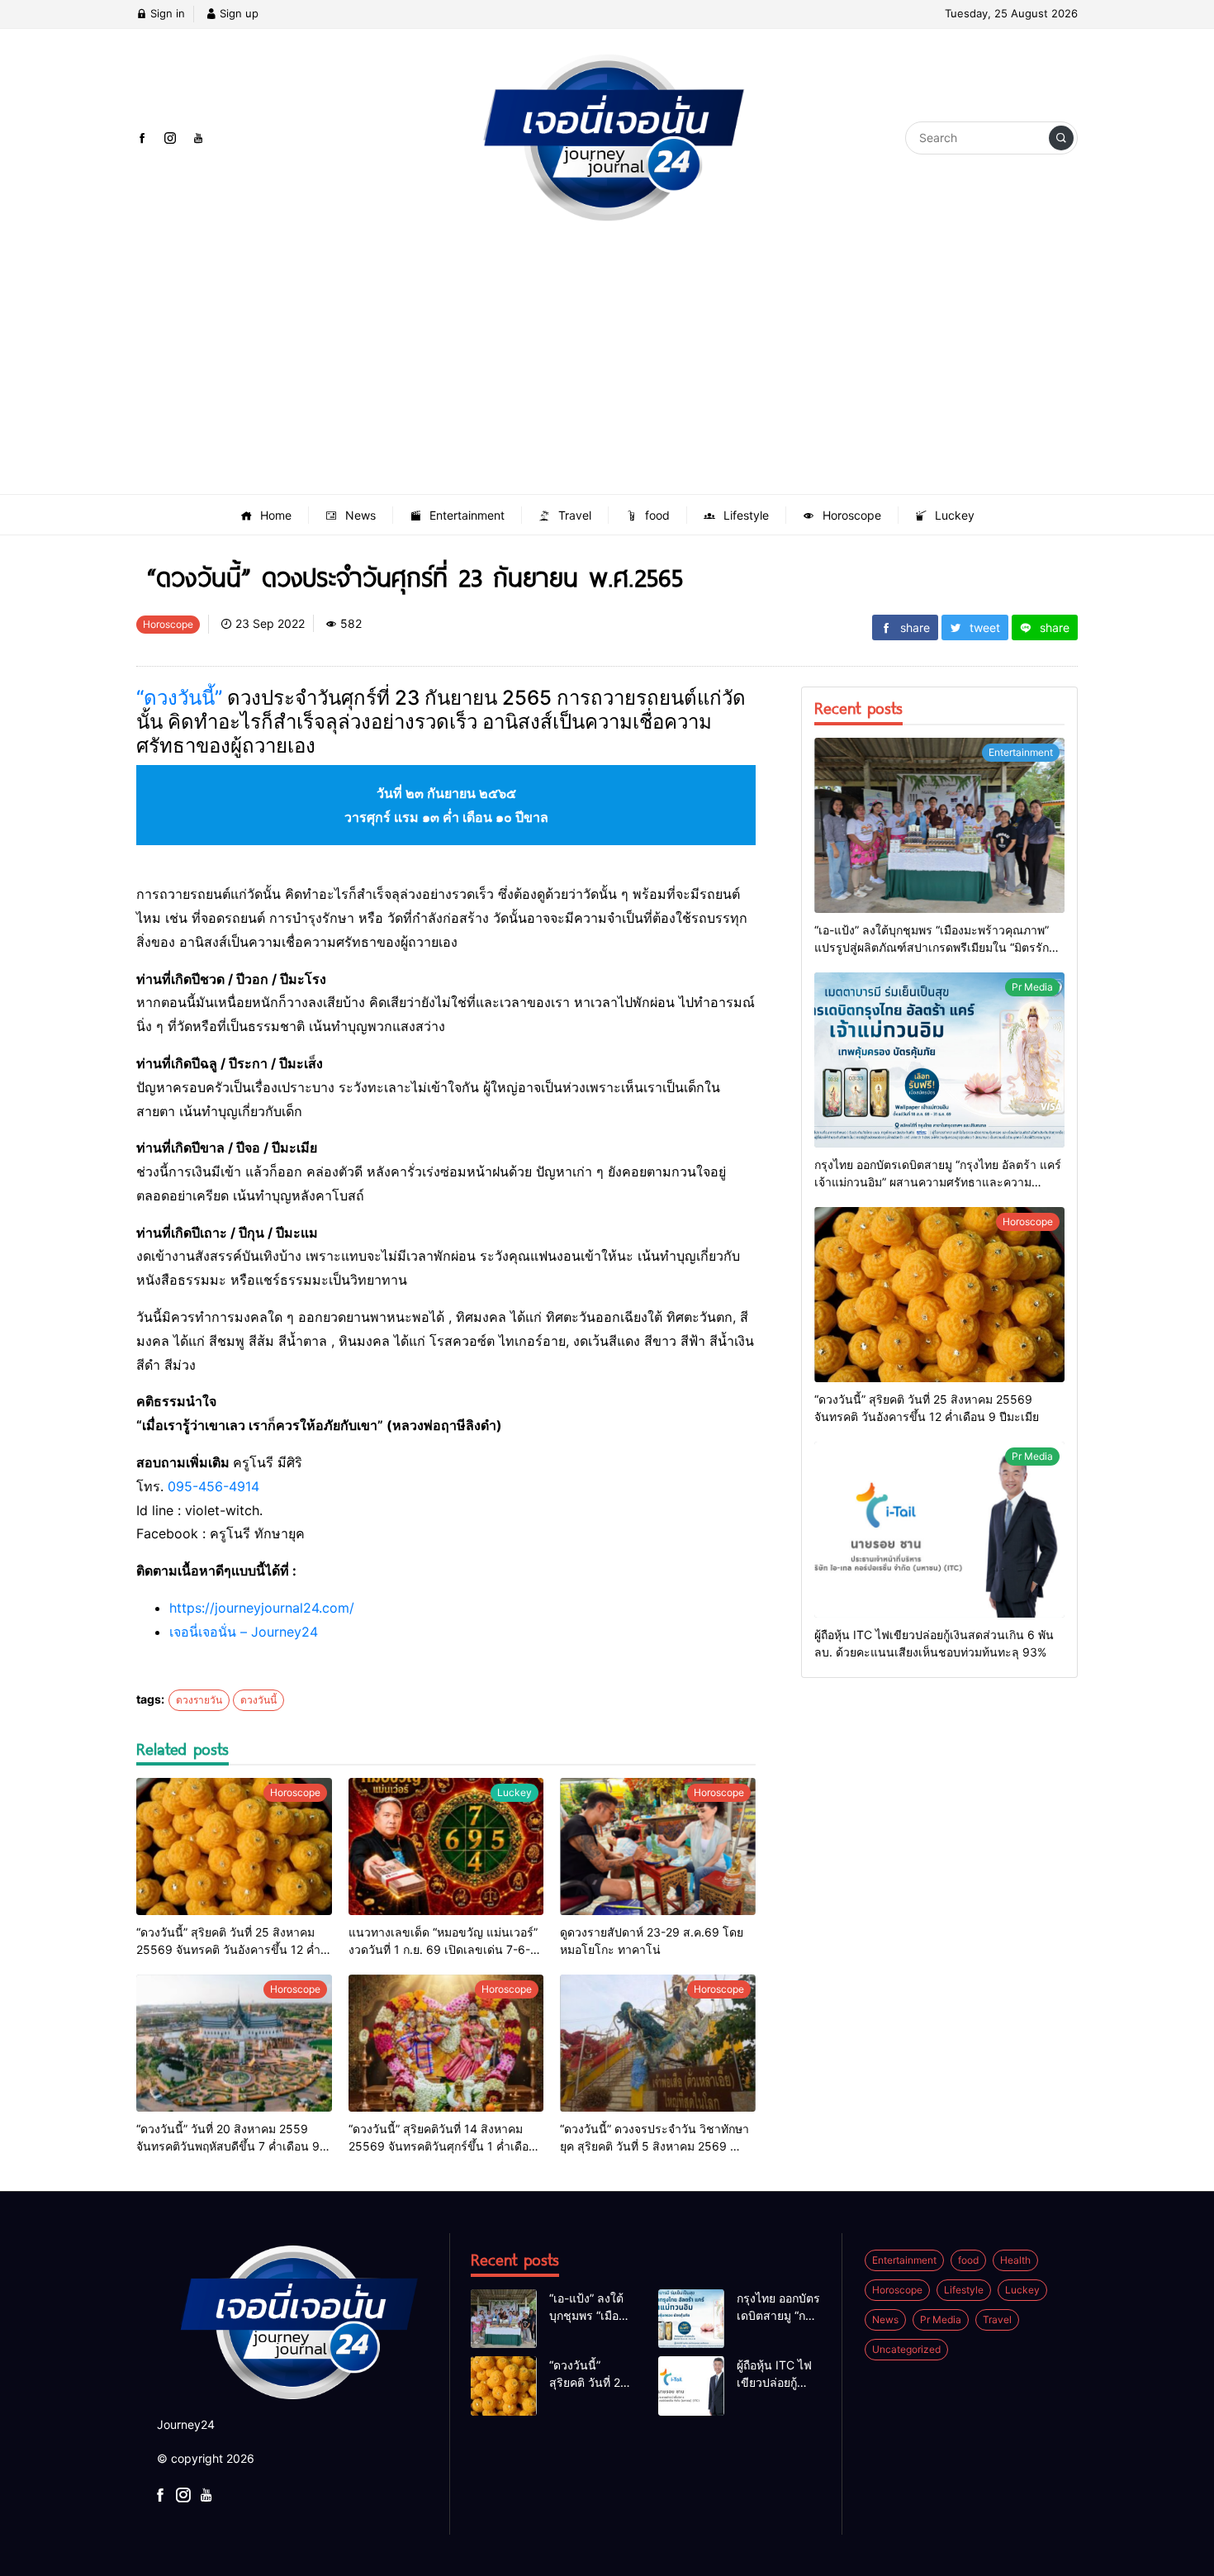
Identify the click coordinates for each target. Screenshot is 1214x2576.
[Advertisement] (607, 370)
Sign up (237, 13)
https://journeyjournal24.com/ (262, 1608)
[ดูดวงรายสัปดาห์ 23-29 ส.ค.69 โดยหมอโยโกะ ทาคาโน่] (658, 1846)
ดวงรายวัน (199, 1700)
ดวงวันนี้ (258, 1700)
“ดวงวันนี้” (179, 698)
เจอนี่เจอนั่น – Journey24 (244, 1632)
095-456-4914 (213, 1486)
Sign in (166, 13)
